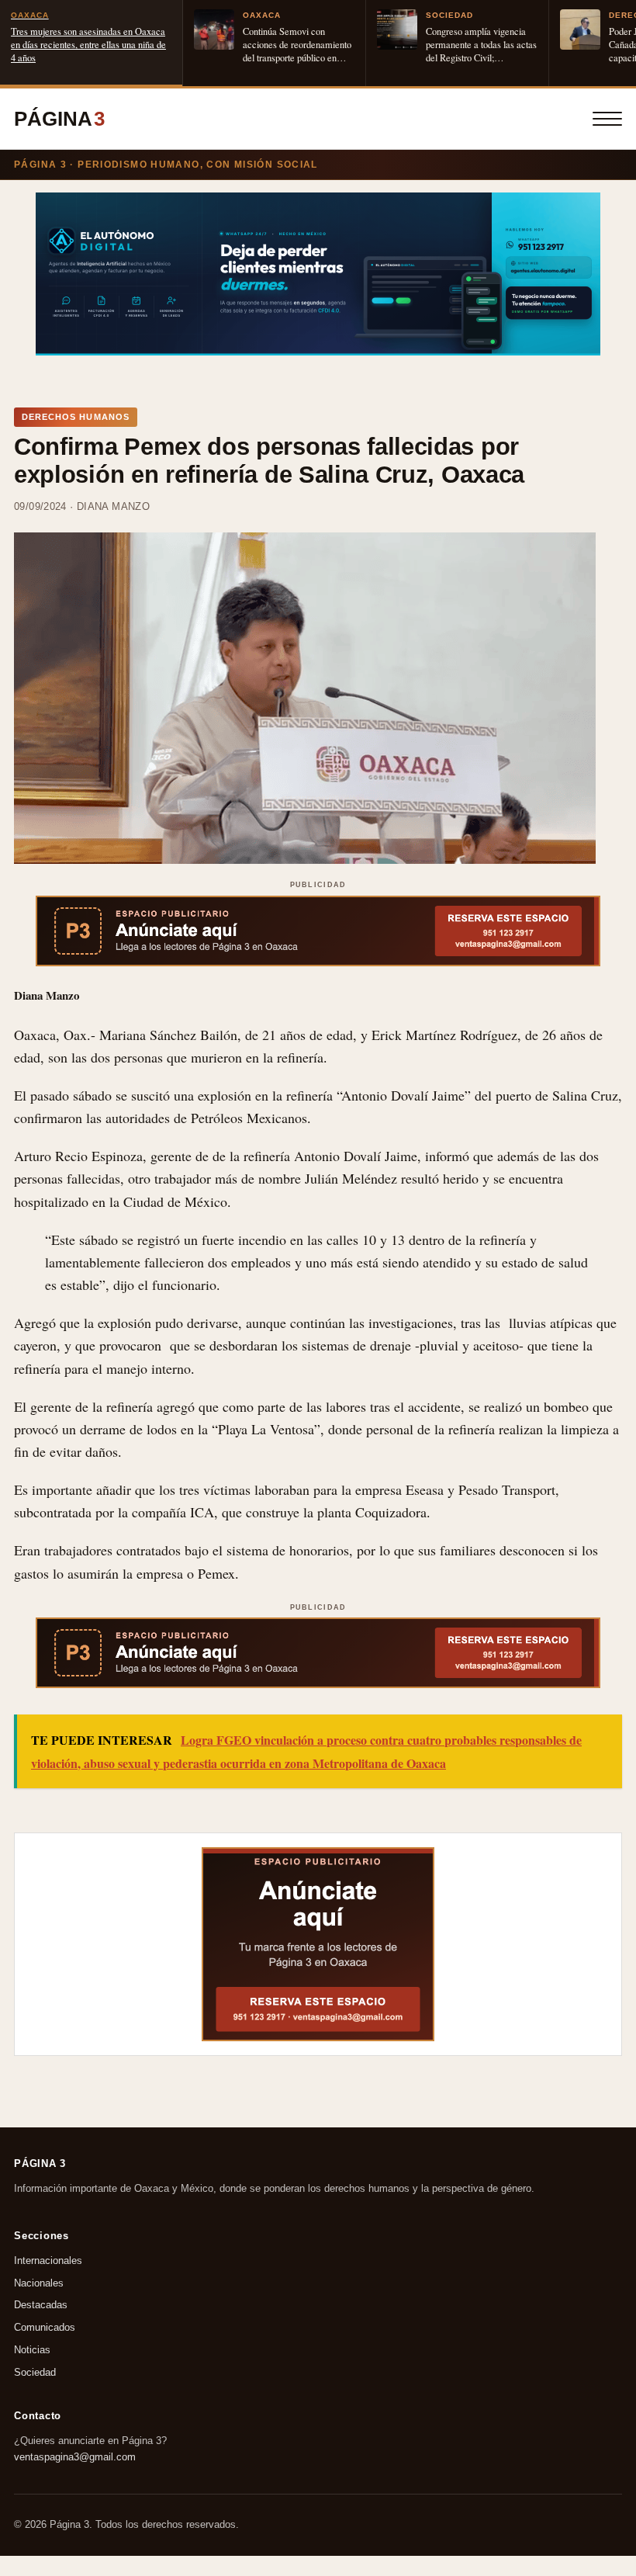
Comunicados (45, 2327)
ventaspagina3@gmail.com (75, 2456)
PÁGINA (59, 119)
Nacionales (39, 2283)
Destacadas (41, 2305)
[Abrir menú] (607, 119)
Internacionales (48, 2261)
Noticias (32, 2350)
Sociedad (35, 2372)
